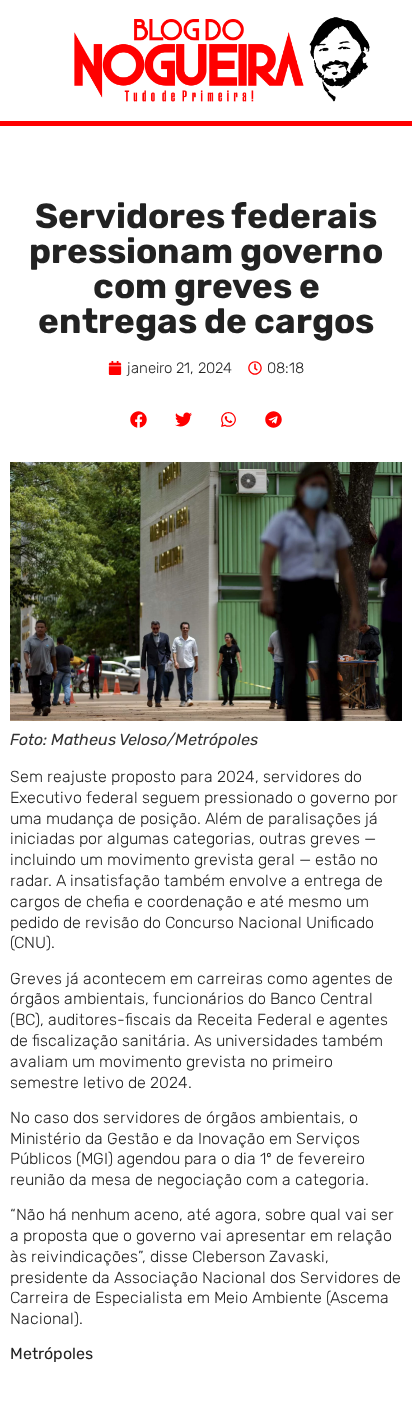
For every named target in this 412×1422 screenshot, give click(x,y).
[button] (138, 419)
